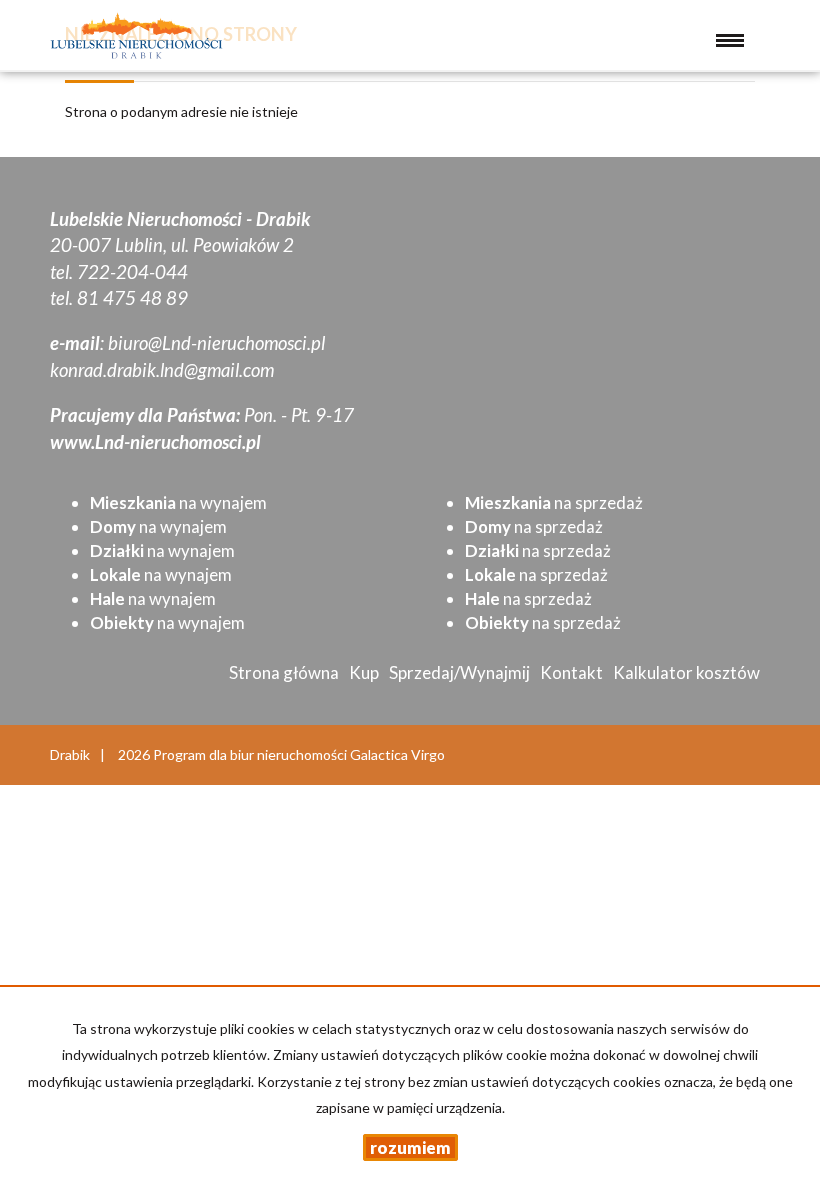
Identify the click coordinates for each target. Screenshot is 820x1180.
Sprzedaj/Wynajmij (459, 672)
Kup (364, 672)
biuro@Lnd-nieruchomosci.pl (216, 343)
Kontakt (571, 672)
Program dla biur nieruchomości (251, 754)
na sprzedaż (554, 502)
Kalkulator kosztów (686, 672)
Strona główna (284, 672)
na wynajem (178, 502)
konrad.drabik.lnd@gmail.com (162, 370)
